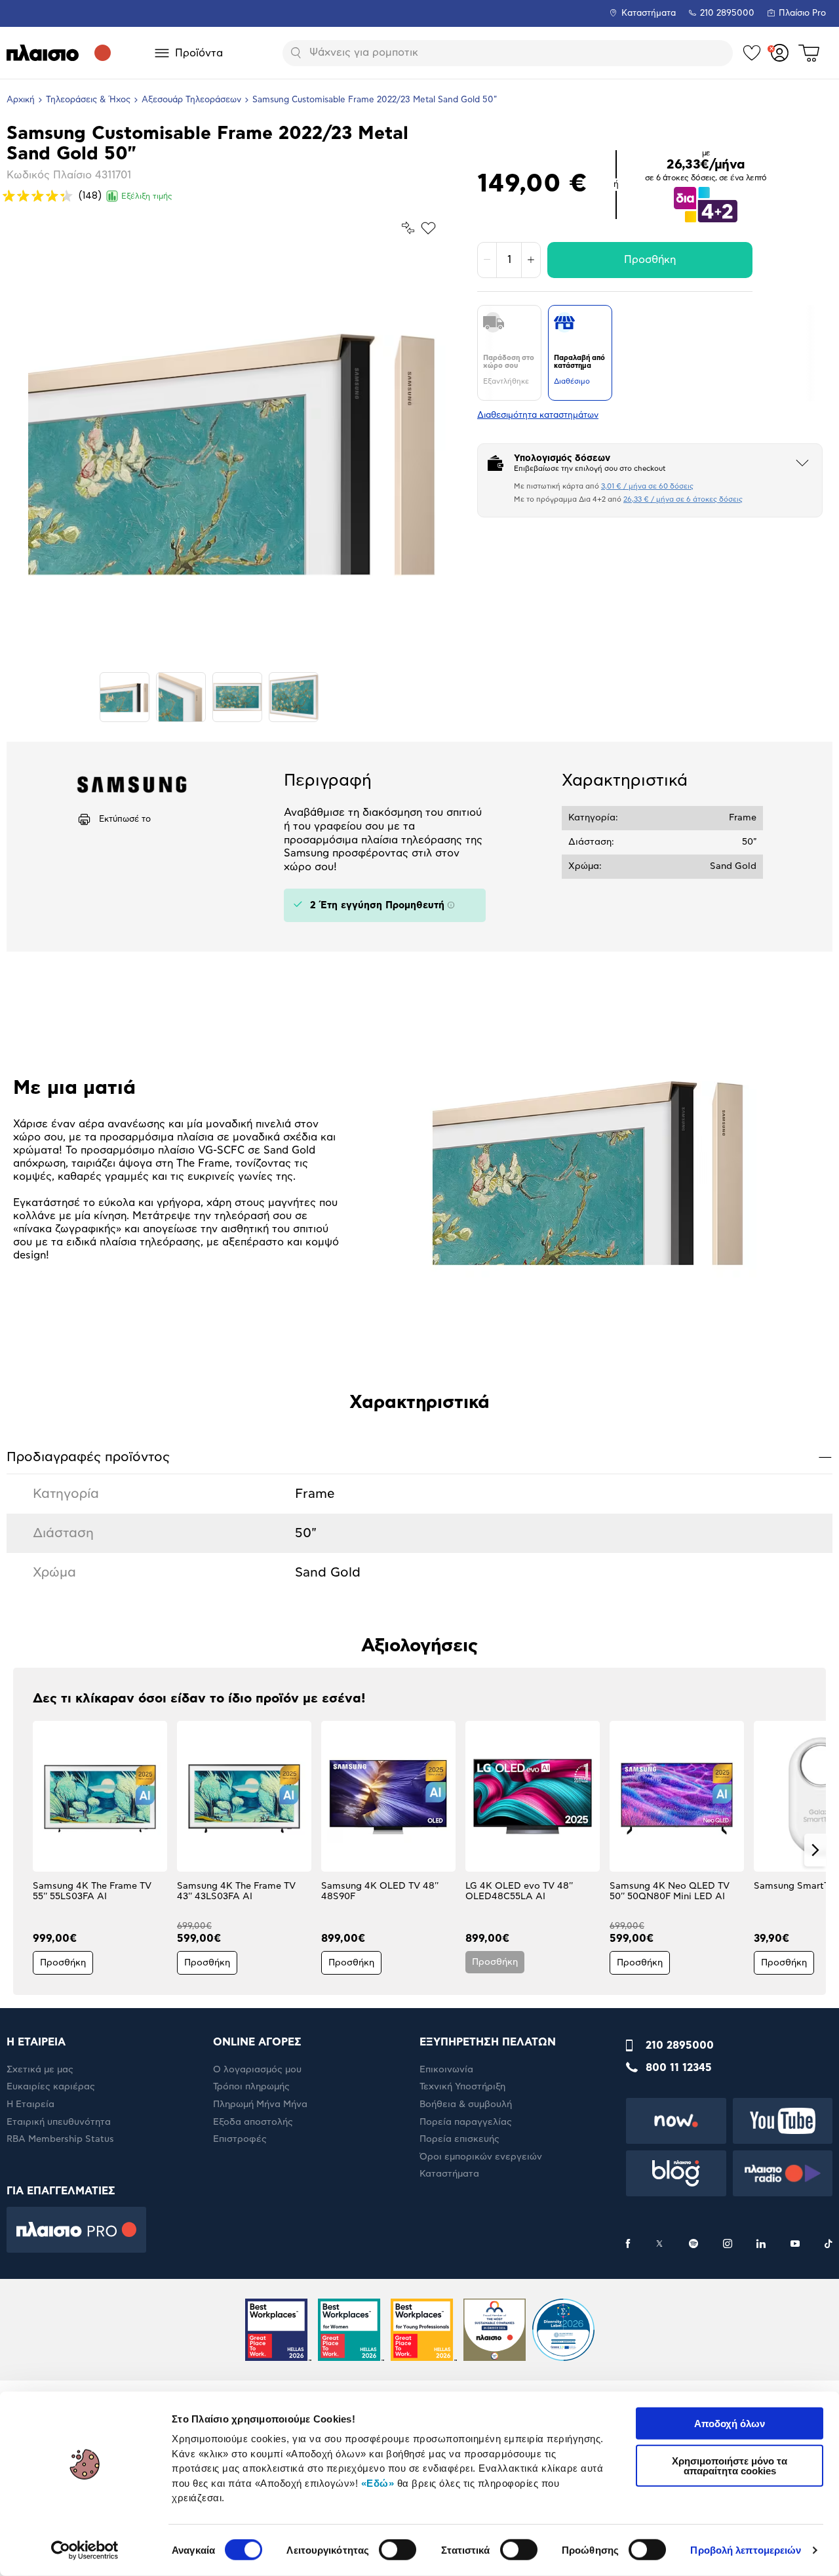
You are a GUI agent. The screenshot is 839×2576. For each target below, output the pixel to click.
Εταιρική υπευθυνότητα (59, 2122)
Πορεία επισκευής (459, 2139)
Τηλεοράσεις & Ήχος (88, 100)
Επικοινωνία (446, 2070)
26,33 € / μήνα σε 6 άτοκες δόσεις (683, 499)
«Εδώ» (378, 2483)
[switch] (398, 2550)
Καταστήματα (649, 13)
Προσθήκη (650, 260)
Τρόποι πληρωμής (251, 2087)
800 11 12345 (679, 2068)
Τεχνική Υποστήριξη (462, 2087)
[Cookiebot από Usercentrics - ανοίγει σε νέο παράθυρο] (85, 2550)
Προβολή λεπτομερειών (746, 2550)
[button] (24, 1850)
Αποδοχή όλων (730, 2424)
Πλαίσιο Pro (802, 13)
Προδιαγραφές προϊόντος (419, 1457)
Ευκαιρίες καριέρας (51, 2087)
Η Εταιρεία (30, 2104)
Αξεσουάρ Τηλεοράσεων (191, 100)
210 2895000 (680, 2045)
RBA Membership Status (60, 2139)
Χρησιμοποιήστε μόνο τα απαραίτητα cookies (730, 2465)
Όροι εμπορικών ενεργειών (481, 2157)
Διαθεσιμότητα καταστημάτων (538, 415)
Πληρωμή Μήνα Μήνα (260, 2104)
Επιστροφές (240, 2139)
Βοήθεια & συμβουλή (466, 2104)
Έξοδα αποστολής (253, 2122)
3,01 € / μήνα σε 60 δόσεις (647, 486)
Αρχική (21, 100)
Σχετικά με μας (40, 2070)
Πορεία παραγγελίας (466, 2122)
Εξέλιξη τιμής (147, 196)
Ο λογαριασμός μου (257, 2070)
